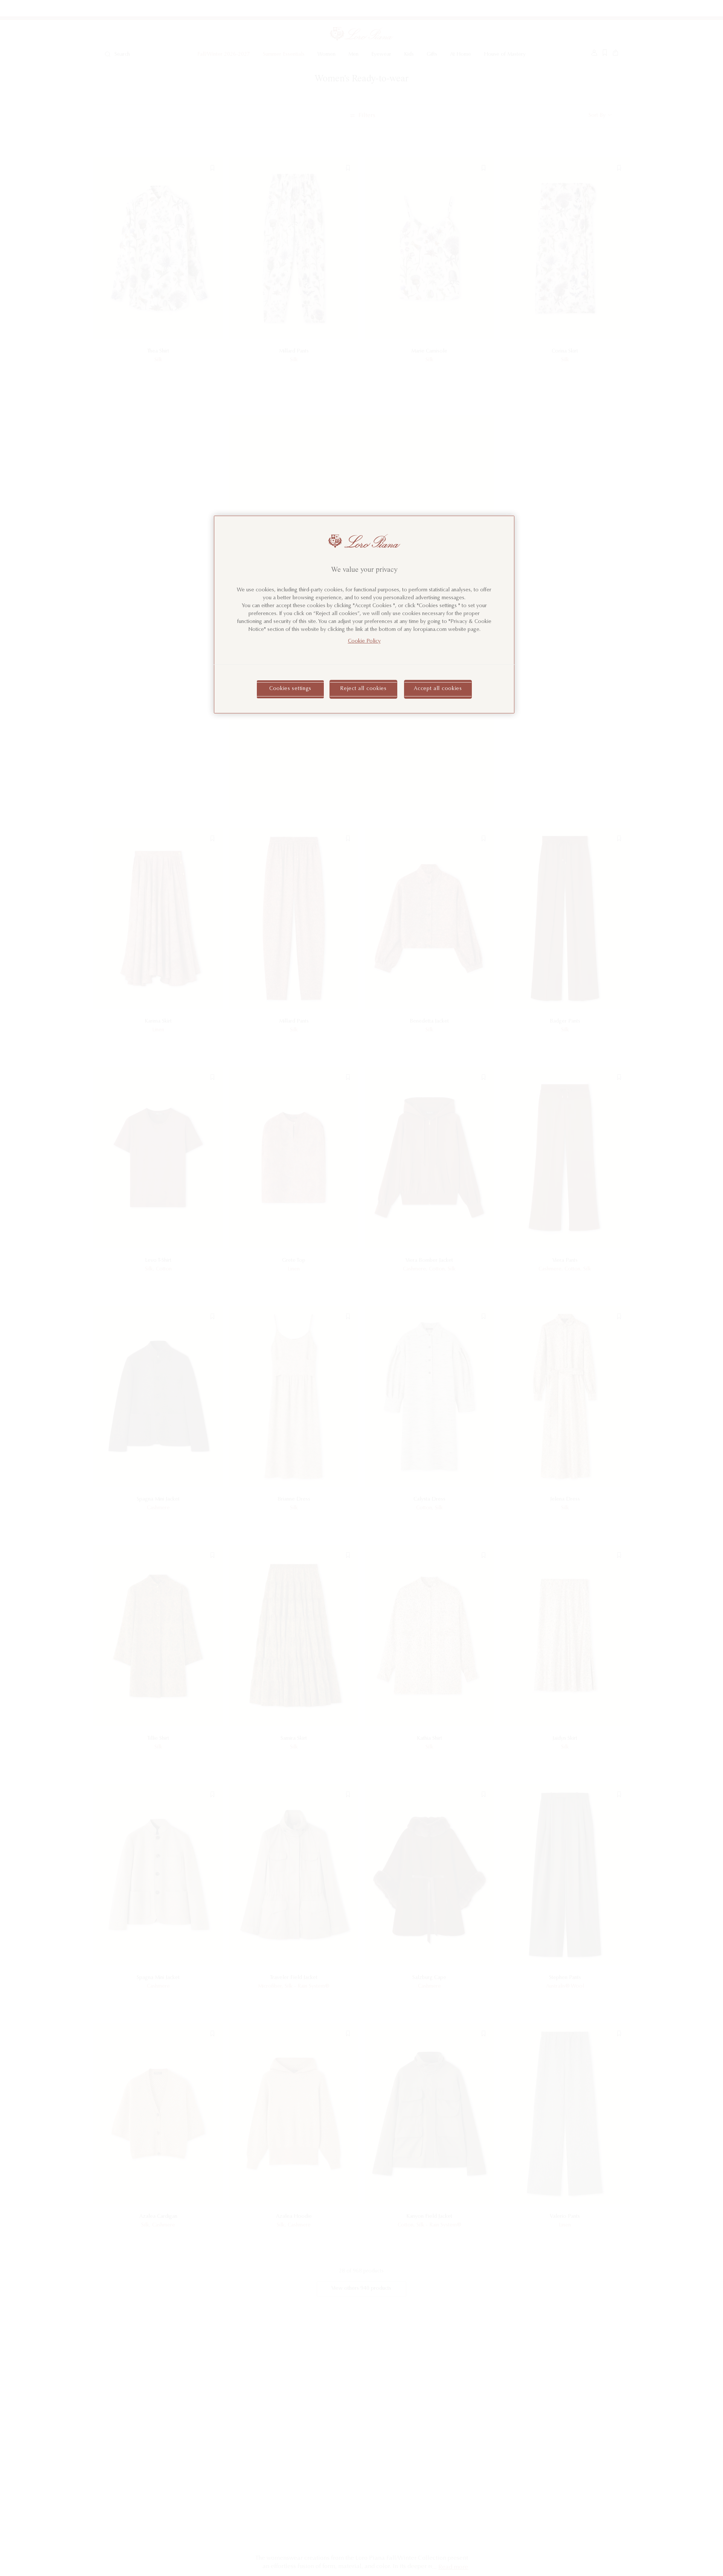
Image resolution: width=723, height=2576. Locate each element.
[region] (364, 615)
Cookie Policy (364, 641)
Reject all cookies (363, 689)
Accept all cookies (438, 689)
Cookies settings (290, 689)
